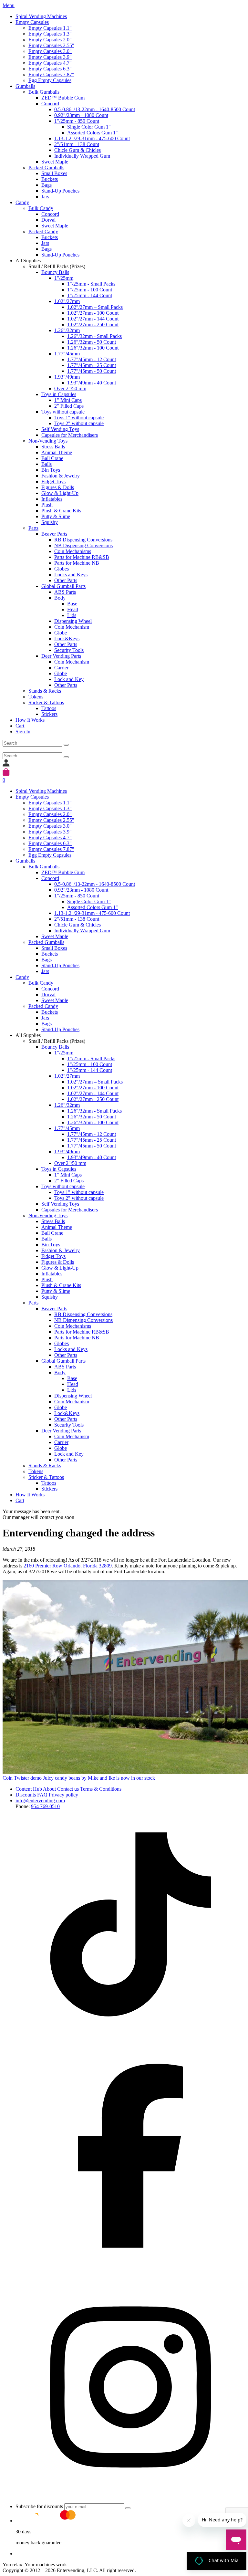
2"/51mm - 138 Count (77, 144)
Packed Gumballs (46, 168)
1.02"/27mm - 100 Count (93, 313)
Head (73, 609)
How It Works (30, 720)
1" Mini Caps (68, 400)
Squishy (50, 522)
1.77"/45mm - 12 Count (92, 359)
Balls (46, 464)
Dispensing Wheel (73, 621)
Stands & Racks (45, 691)
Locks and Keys (71, 575)
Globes (62, 569)
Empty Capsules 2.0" (50, 40)
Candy (22, 202)
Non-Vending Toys (48, 441)
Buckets (50, 179)
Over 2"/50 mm (70, 388)
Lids (72, 615)
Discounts (26, 1795)
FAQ (42, 1795)
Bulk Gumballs (44, 92)
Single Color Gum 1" (89, 127)
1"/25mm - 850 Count (77, 121)
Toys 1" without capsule (79, 418)
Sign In (23, 732)
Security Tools (69, 650)
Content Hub (29, 1789)
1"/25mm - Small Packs (91, 284)
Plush (47, 505)
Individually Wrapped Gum (82, 156)
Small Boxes (54, 173)
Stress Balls (53, 447)
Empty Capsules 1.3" (50, 34)
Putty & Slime (56, 516)
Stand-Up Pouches (60, 191)
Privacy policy (63, 1795)
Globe (61, 633)
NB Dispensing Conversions (83, 545)
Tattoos (49, 708)
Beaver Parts (54, 534)
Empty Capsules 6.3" (50, 69)
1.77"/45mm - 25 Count (92, 365)
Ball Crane (52, 458)
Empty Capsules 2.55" (51, 45)
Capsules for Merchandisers (70, 435)
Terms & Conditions (101, 1789)
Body (60, 598)
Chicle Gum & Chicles (77, 150)
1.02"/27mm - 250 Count (93, 325)
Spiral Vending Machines (41, 16)
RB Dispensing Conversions (83, 540)
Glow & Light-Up (60, 493)
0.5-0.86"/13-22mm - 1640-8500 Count (95, 109)
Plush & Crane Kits (61, 511)
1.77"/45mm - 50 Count (92, 371)
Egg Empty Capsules (50, 80)
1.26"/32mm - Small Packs (94, 336)
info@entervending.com (40, 1801)
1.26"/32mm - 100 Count (93, 348)
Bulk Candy (41, 208)
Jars (45, 197)
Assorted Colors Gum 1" (93, 133)
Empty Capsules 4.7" (50, 63)
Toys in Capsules (59, 394)
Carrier (61, 668)
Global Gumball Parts (63, 586)
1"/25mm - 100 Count (90, 290)
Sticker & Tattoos (46, 702)
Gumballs (25, 86)
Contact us (68, 1789)
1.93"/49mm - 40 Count (92, 383)
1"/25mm (64, 278)
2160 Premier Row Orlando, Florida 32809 (68, 1566)
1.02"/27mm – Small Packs (95, 307)
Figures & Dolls (58, 487)
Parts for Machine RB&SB (82, 557)
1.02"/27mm (67, 301)
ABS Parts (65, 592)
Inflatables (52, 499)
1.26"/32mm (67, 330)
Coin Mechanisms (73, 551)
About (49, 1789)
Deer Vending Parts (61, 656)
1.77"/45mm (67, 354)
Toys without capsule (63, 412)
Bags (46, 185)
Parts (33, 528)
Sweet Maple (55, 162)
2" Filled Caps (69, 406)
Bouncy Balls (55, 272)
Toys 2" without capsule (79, 423)
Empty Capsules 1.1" (50, 28)
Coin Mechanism (72, 627)
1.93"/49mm (67, 377)
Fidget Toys (53, 482)
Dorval (48, 220)
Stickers (49, 714)
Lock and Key (69, 679)
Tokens (36, 697)
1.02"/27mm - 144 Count (93, 319)
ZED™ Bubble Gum (63, 98)
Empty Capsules (32, 22)
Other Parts (66, 580)
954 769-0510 (45, 1806)
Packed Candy (43, 231)
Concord (50, 104)
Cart (20, 726)
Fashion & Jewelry (61, 476)
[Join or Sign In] (6, 765)
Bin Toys (51, 470)
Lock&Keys (67, 639)
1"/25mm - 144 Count (90, 295)
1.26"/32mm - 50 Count (92, 342)
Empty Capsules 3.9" (50, 57)
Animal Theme (57, 452)
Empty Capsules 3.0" (50, 51)
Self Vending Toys (60, 429)
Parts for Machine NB (77, 563)
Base (72, 604)
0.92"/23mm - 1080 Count (81, 115)
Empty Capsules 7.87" (51, 74)
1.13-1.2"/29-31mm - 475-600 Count (92, 138)
